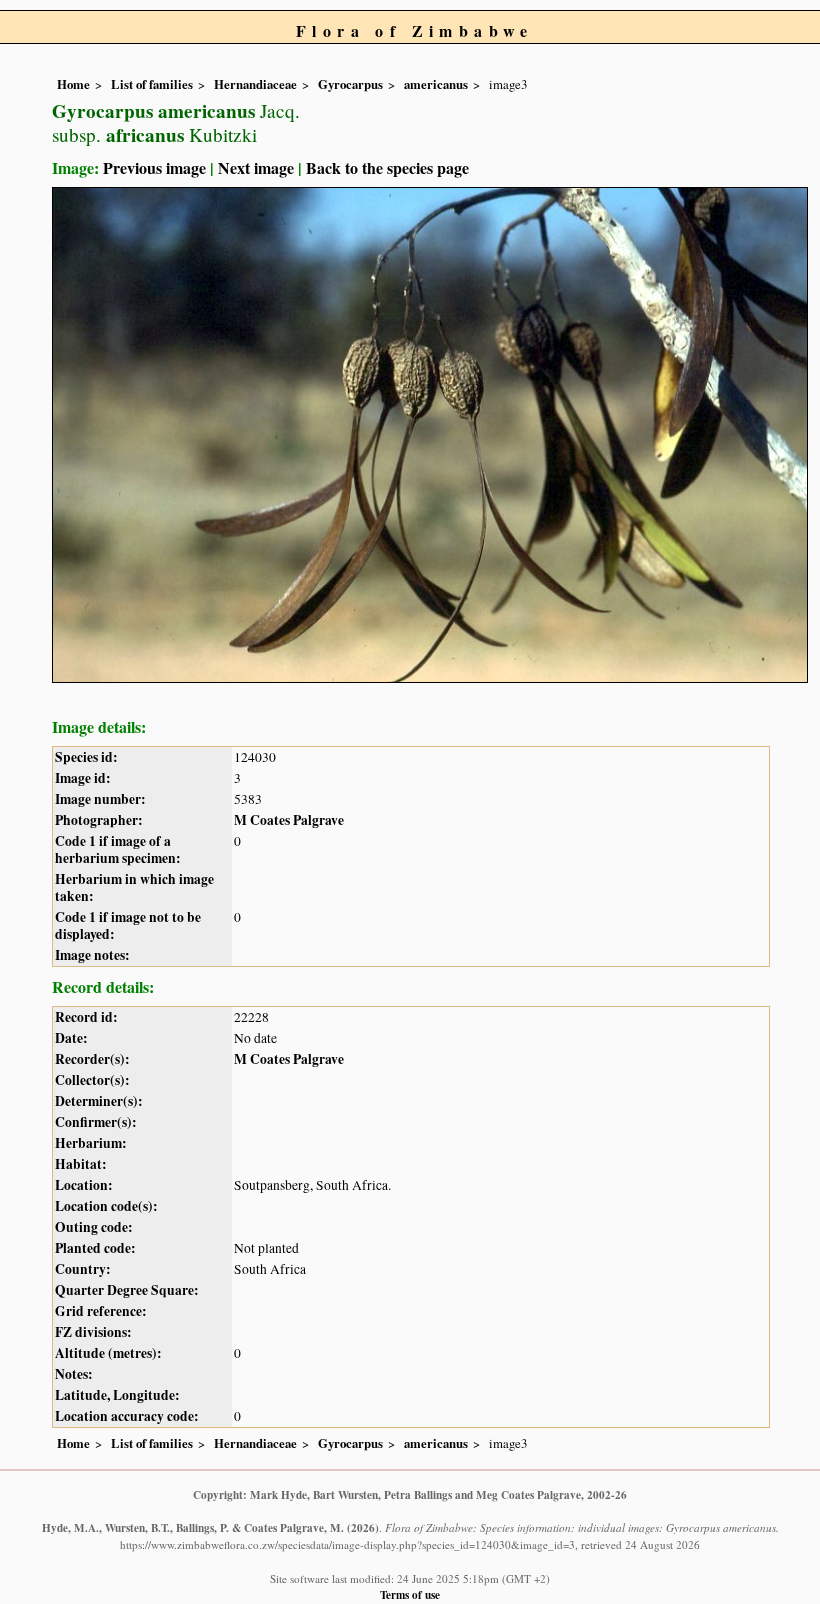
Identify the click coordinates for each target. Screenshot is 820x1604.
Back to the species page (387, 167)
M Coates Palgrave (289, 820)
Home (73, 84)
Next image (256, 167)
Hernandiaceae (255, 84)
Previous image (154, 167)
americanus (436, 84)
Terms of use (410, 1594)
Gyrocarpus (350, 84)
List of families (152, 84)
